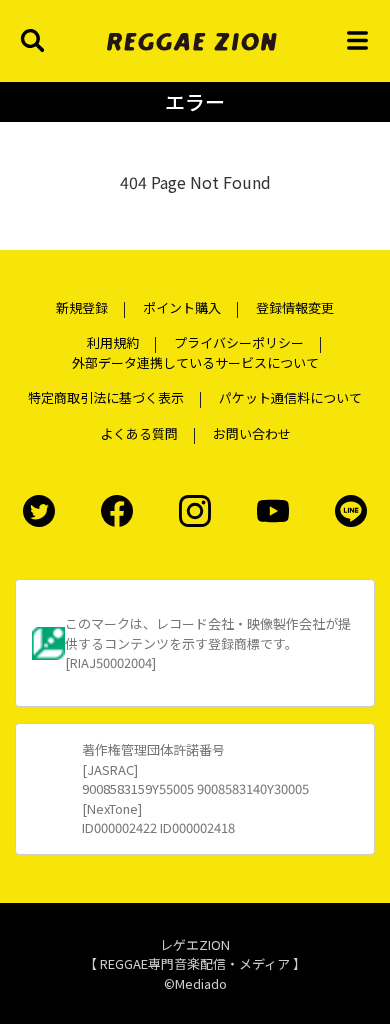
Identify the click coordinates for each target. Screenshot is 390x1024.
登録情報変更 (295, 307)
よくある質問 (139, 433)
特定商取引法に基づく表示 (106, 397)
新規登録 (82, 307)
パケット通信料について (290, 397)
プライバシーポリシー (239, 342)
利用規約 (113, 342)
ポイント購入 (182, 307)
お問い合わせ (252, 433)
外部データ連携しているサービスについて (195, 362)
